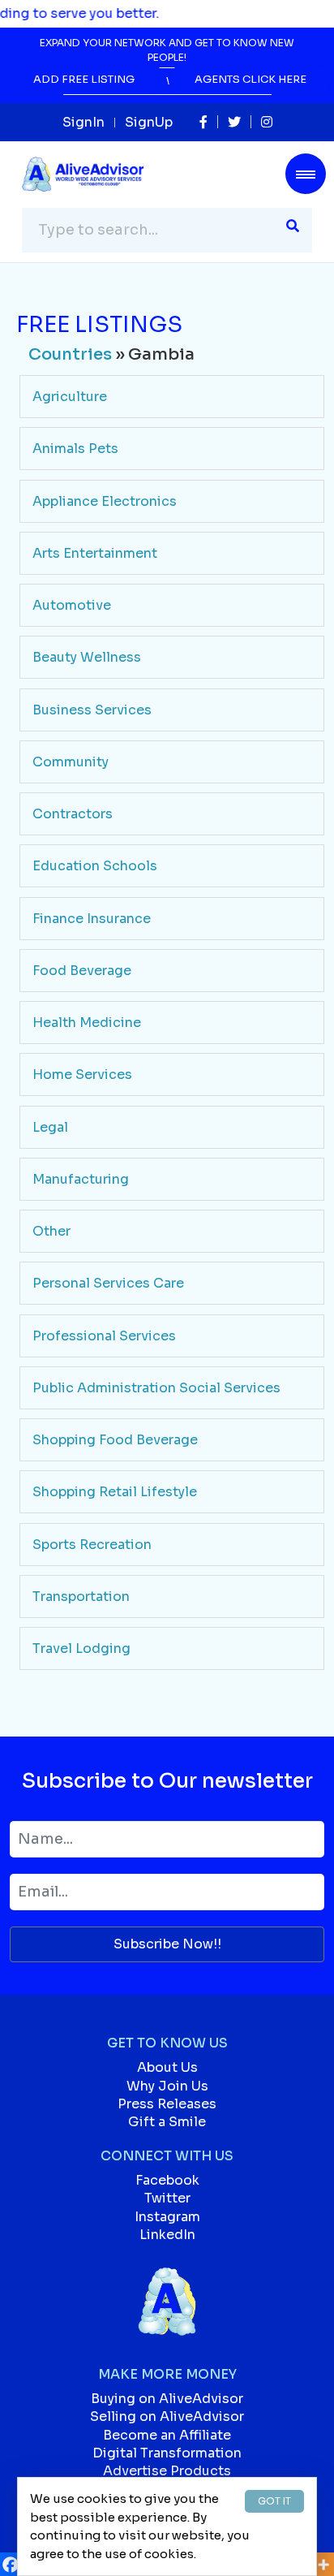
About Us (167, 2067)
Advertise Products (167, 2471)
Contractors (73, 814)
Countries (70, 354)
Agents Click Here (250, 79)
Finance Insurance (92, 919)
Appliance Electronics (105, 501)
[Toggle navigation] (306, 174)
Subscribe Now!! (167, 1944)
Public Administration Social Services (156, 1388)
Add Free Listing (84, 79)
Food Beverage (82, 971)
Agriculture (70, 397)
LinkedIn (167, 2235)
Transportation (81, 1597)
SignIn (83, 122)
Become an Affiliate (167, 2435)
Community (71, 762)
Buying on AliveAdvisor (167, 2399)
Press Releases (167, 2104)
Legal (50, 1127)
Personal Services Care (108, 1283)
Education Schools (95, 866)
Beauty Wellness (87, 657)
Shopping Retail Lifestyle (115, 1492)
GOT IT (274, 2501)
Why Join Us (167, 2086)
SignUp (149, 122)
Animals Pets (75, 449)
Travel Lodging (81, 1648)
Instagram (167, 2217)
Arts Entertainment (95, 553)
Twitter (167, 2198)
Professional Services (104, 1336)
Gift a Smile (167, 2122)
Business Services (92, 710)
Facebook (167, 2180)
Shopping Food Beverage (115, 1440)
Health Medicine (87, 1023)
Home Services (82, 1074)
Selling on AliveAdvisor (167, 2416)
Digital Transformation (167, 2453)
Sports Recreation (92, 1545)
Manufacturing (81, 1179)
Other (51, 1231)
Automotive (72, 605)
